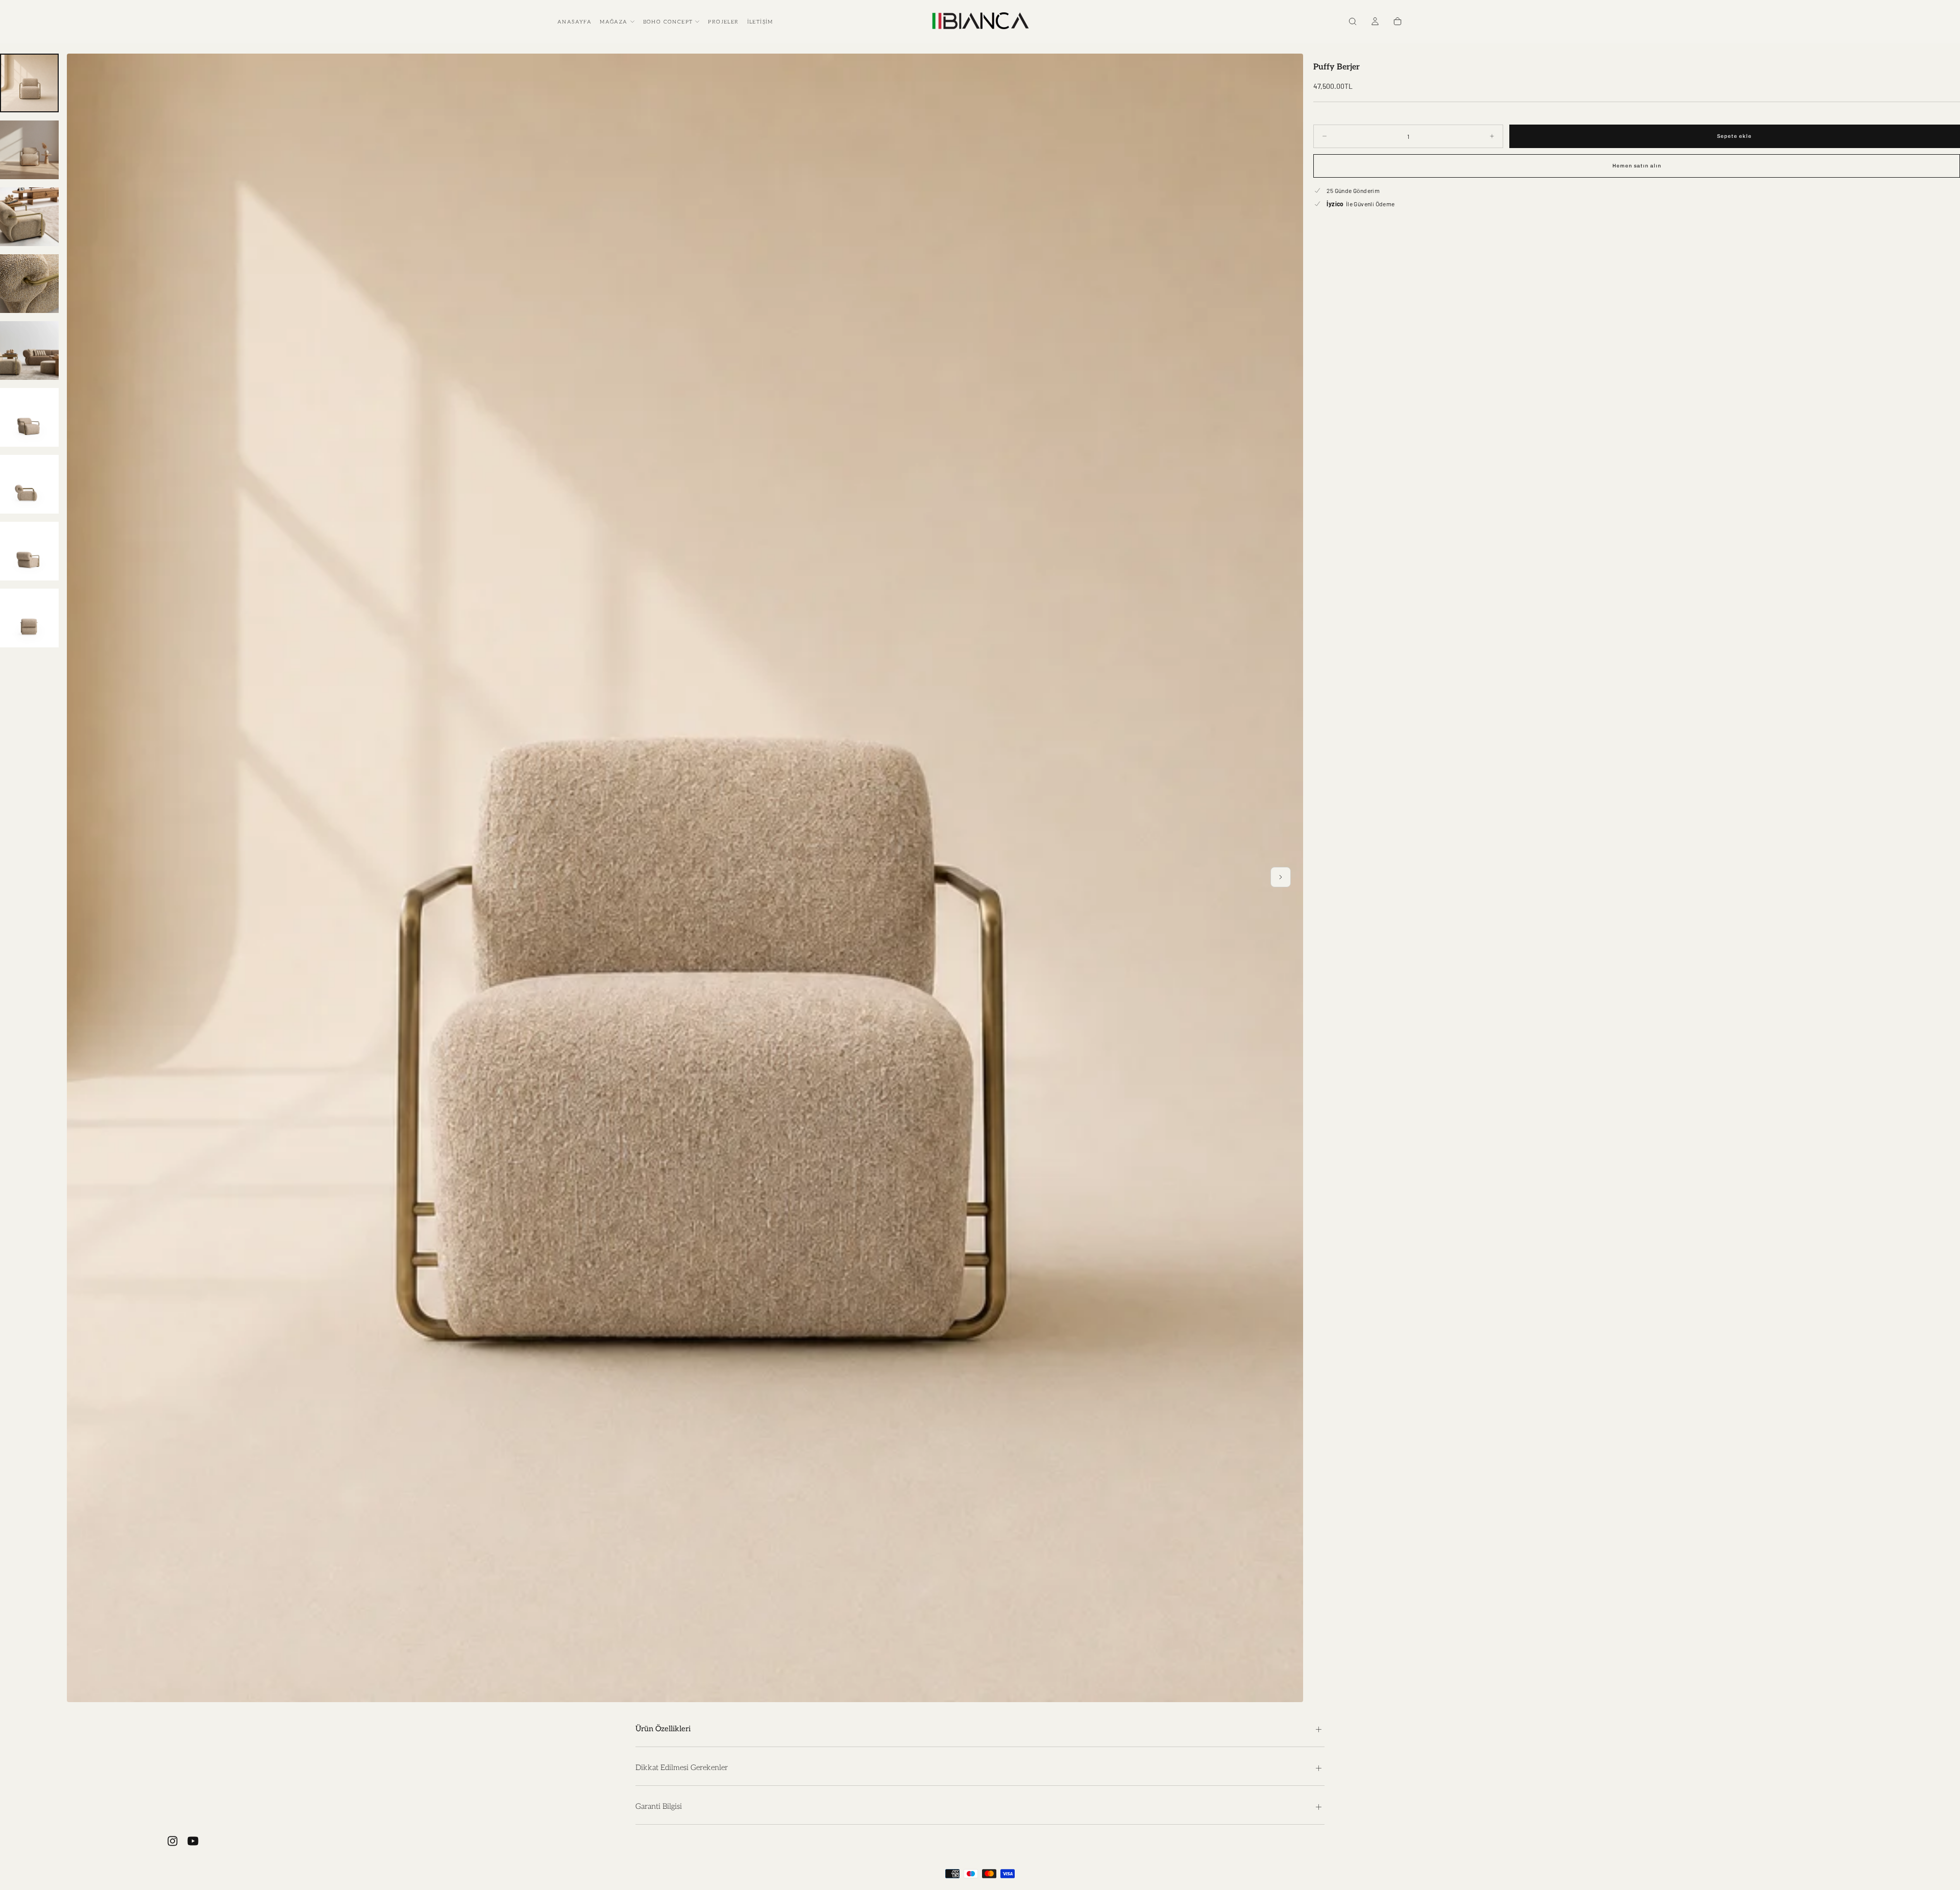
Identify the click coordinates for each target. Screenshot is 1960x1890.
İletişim (760, 22)
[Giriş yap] (1375, 22)
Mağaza (614, 22)
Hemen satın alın (1637, 166)
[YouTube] (193, 1841)
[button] (1353, 22)
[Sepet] (1398, 22)
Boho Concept (668, 22)
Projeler (723, 22)
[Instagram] (173, 1841)
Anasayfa (574, 22)
